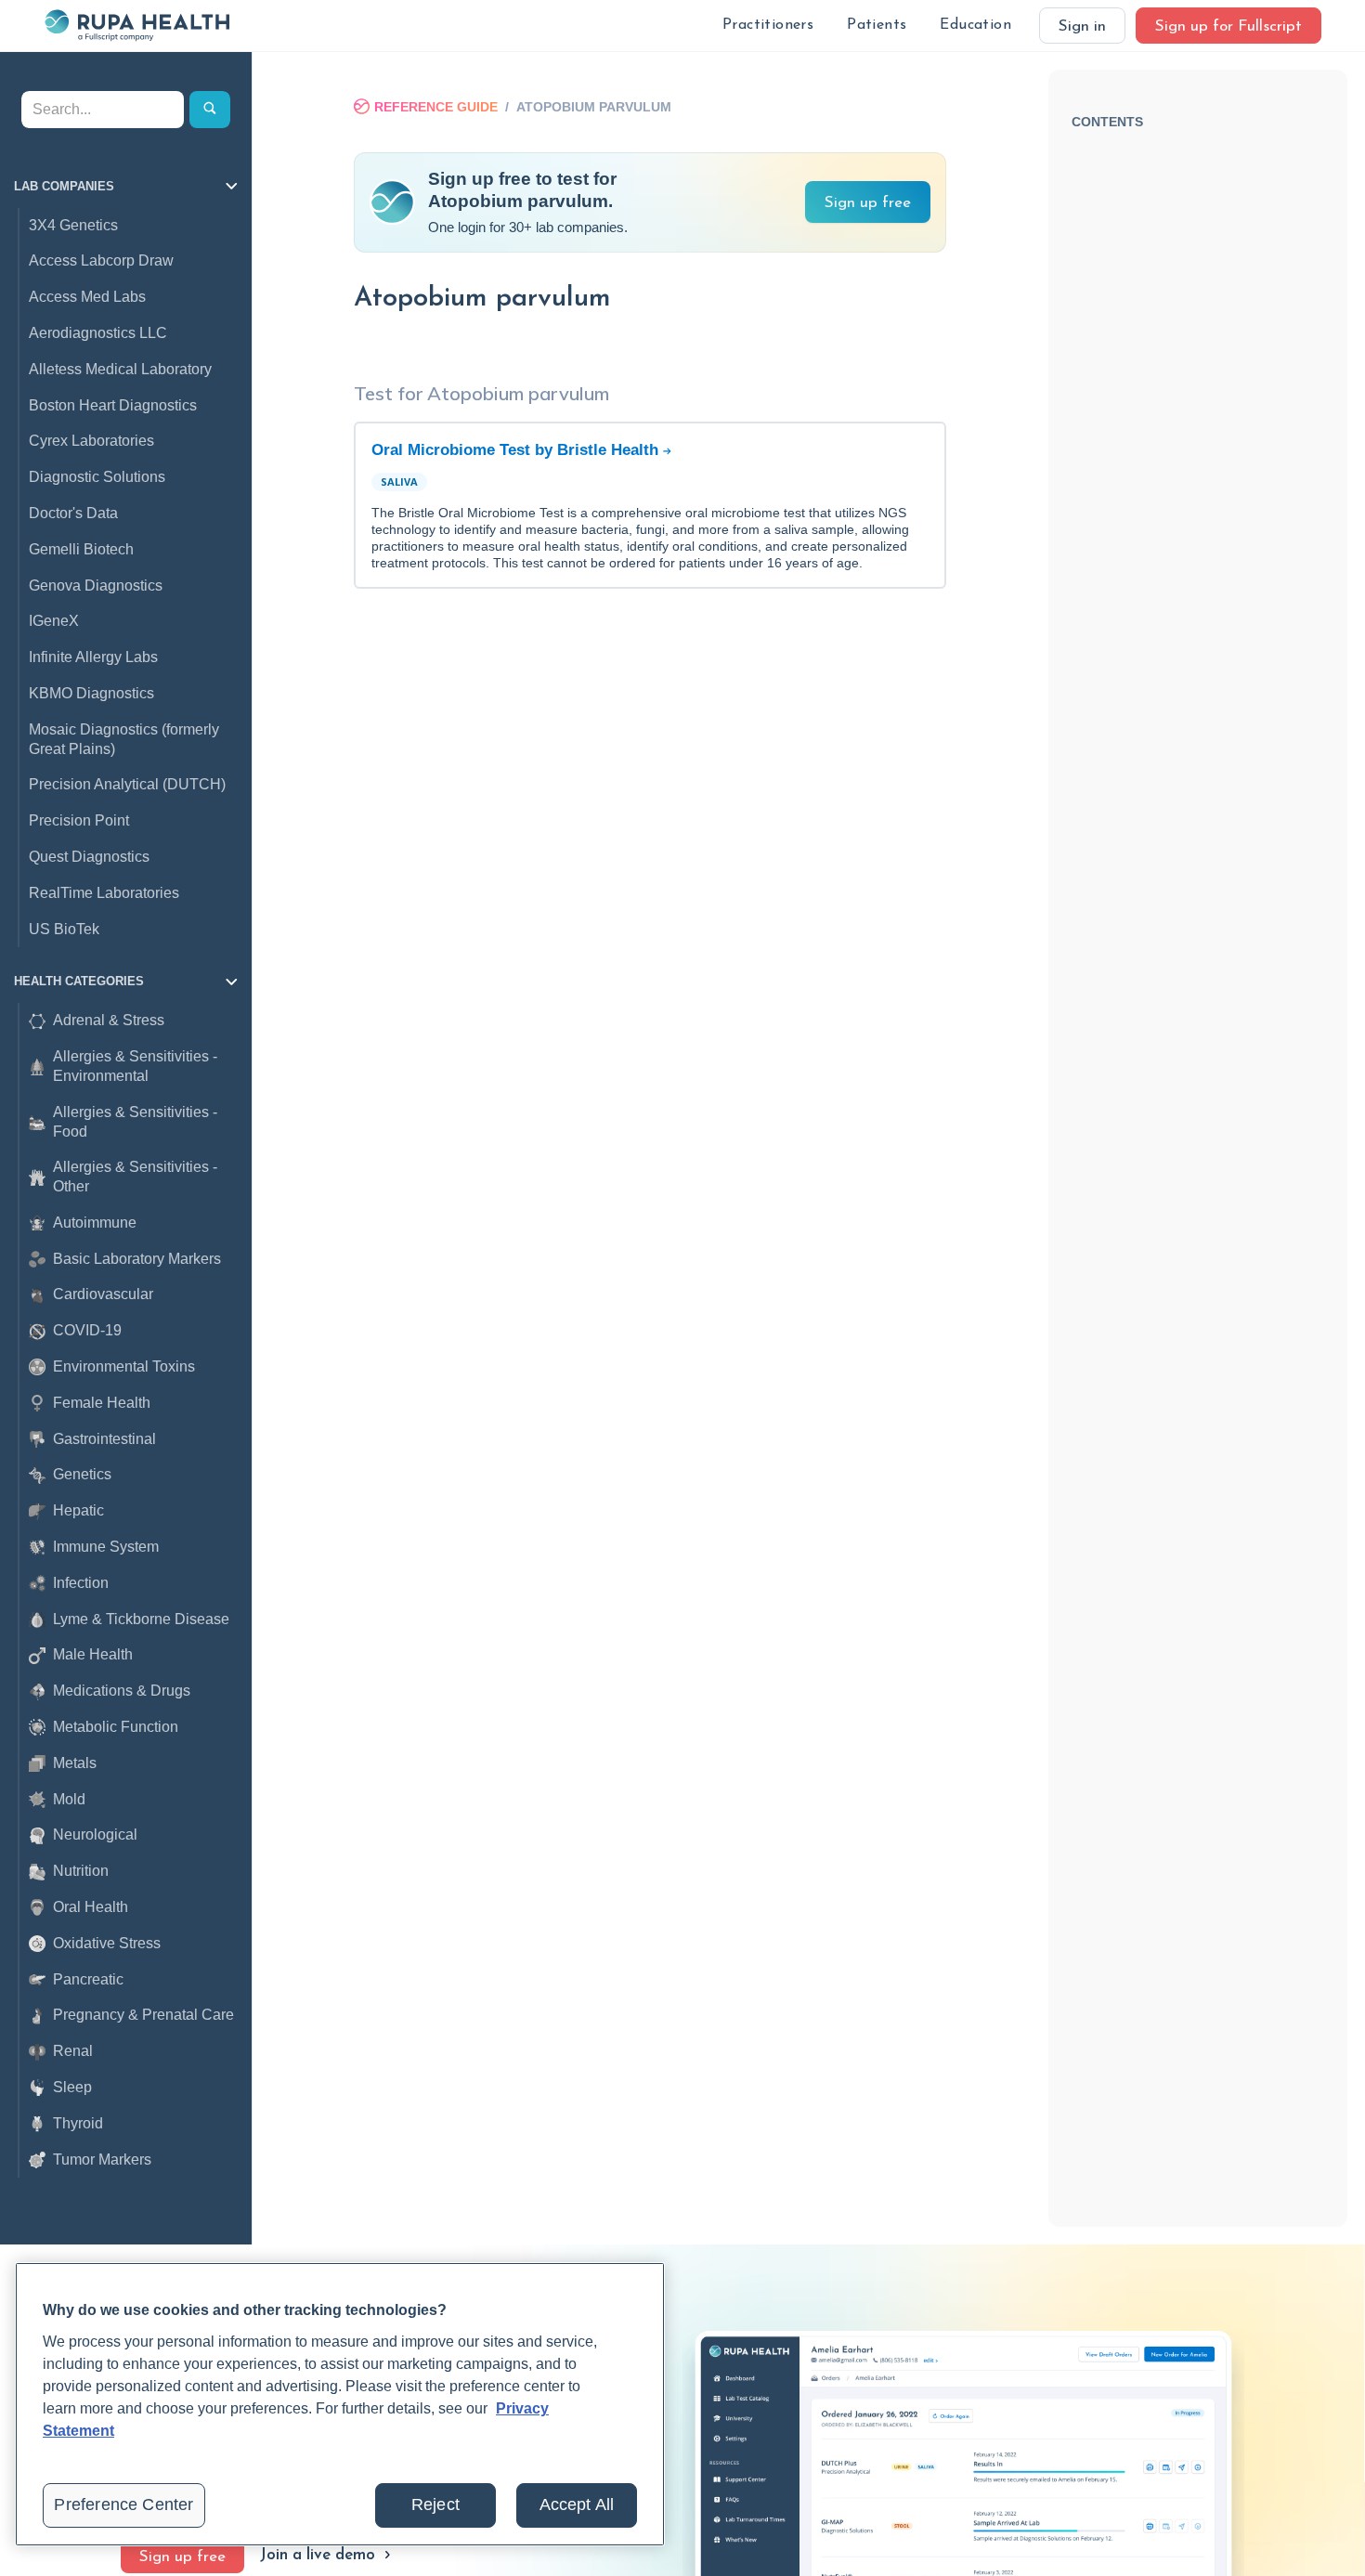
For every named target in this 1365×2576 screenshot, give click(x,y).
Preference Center (123, 2504)
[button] (768, 26)
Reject (435, 2504)
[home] (136, 25)
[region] (340, 2404)
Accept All (577, 2504)
